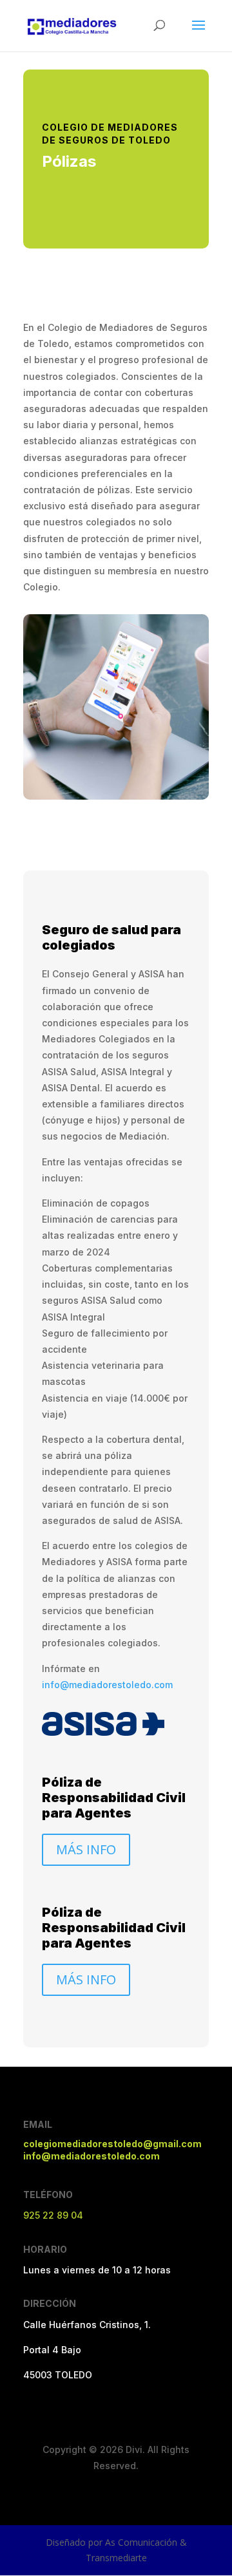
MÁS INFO (86, 1849)
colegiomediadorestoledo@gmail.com (112, 2144)
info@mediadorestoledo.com (107, 1685)
